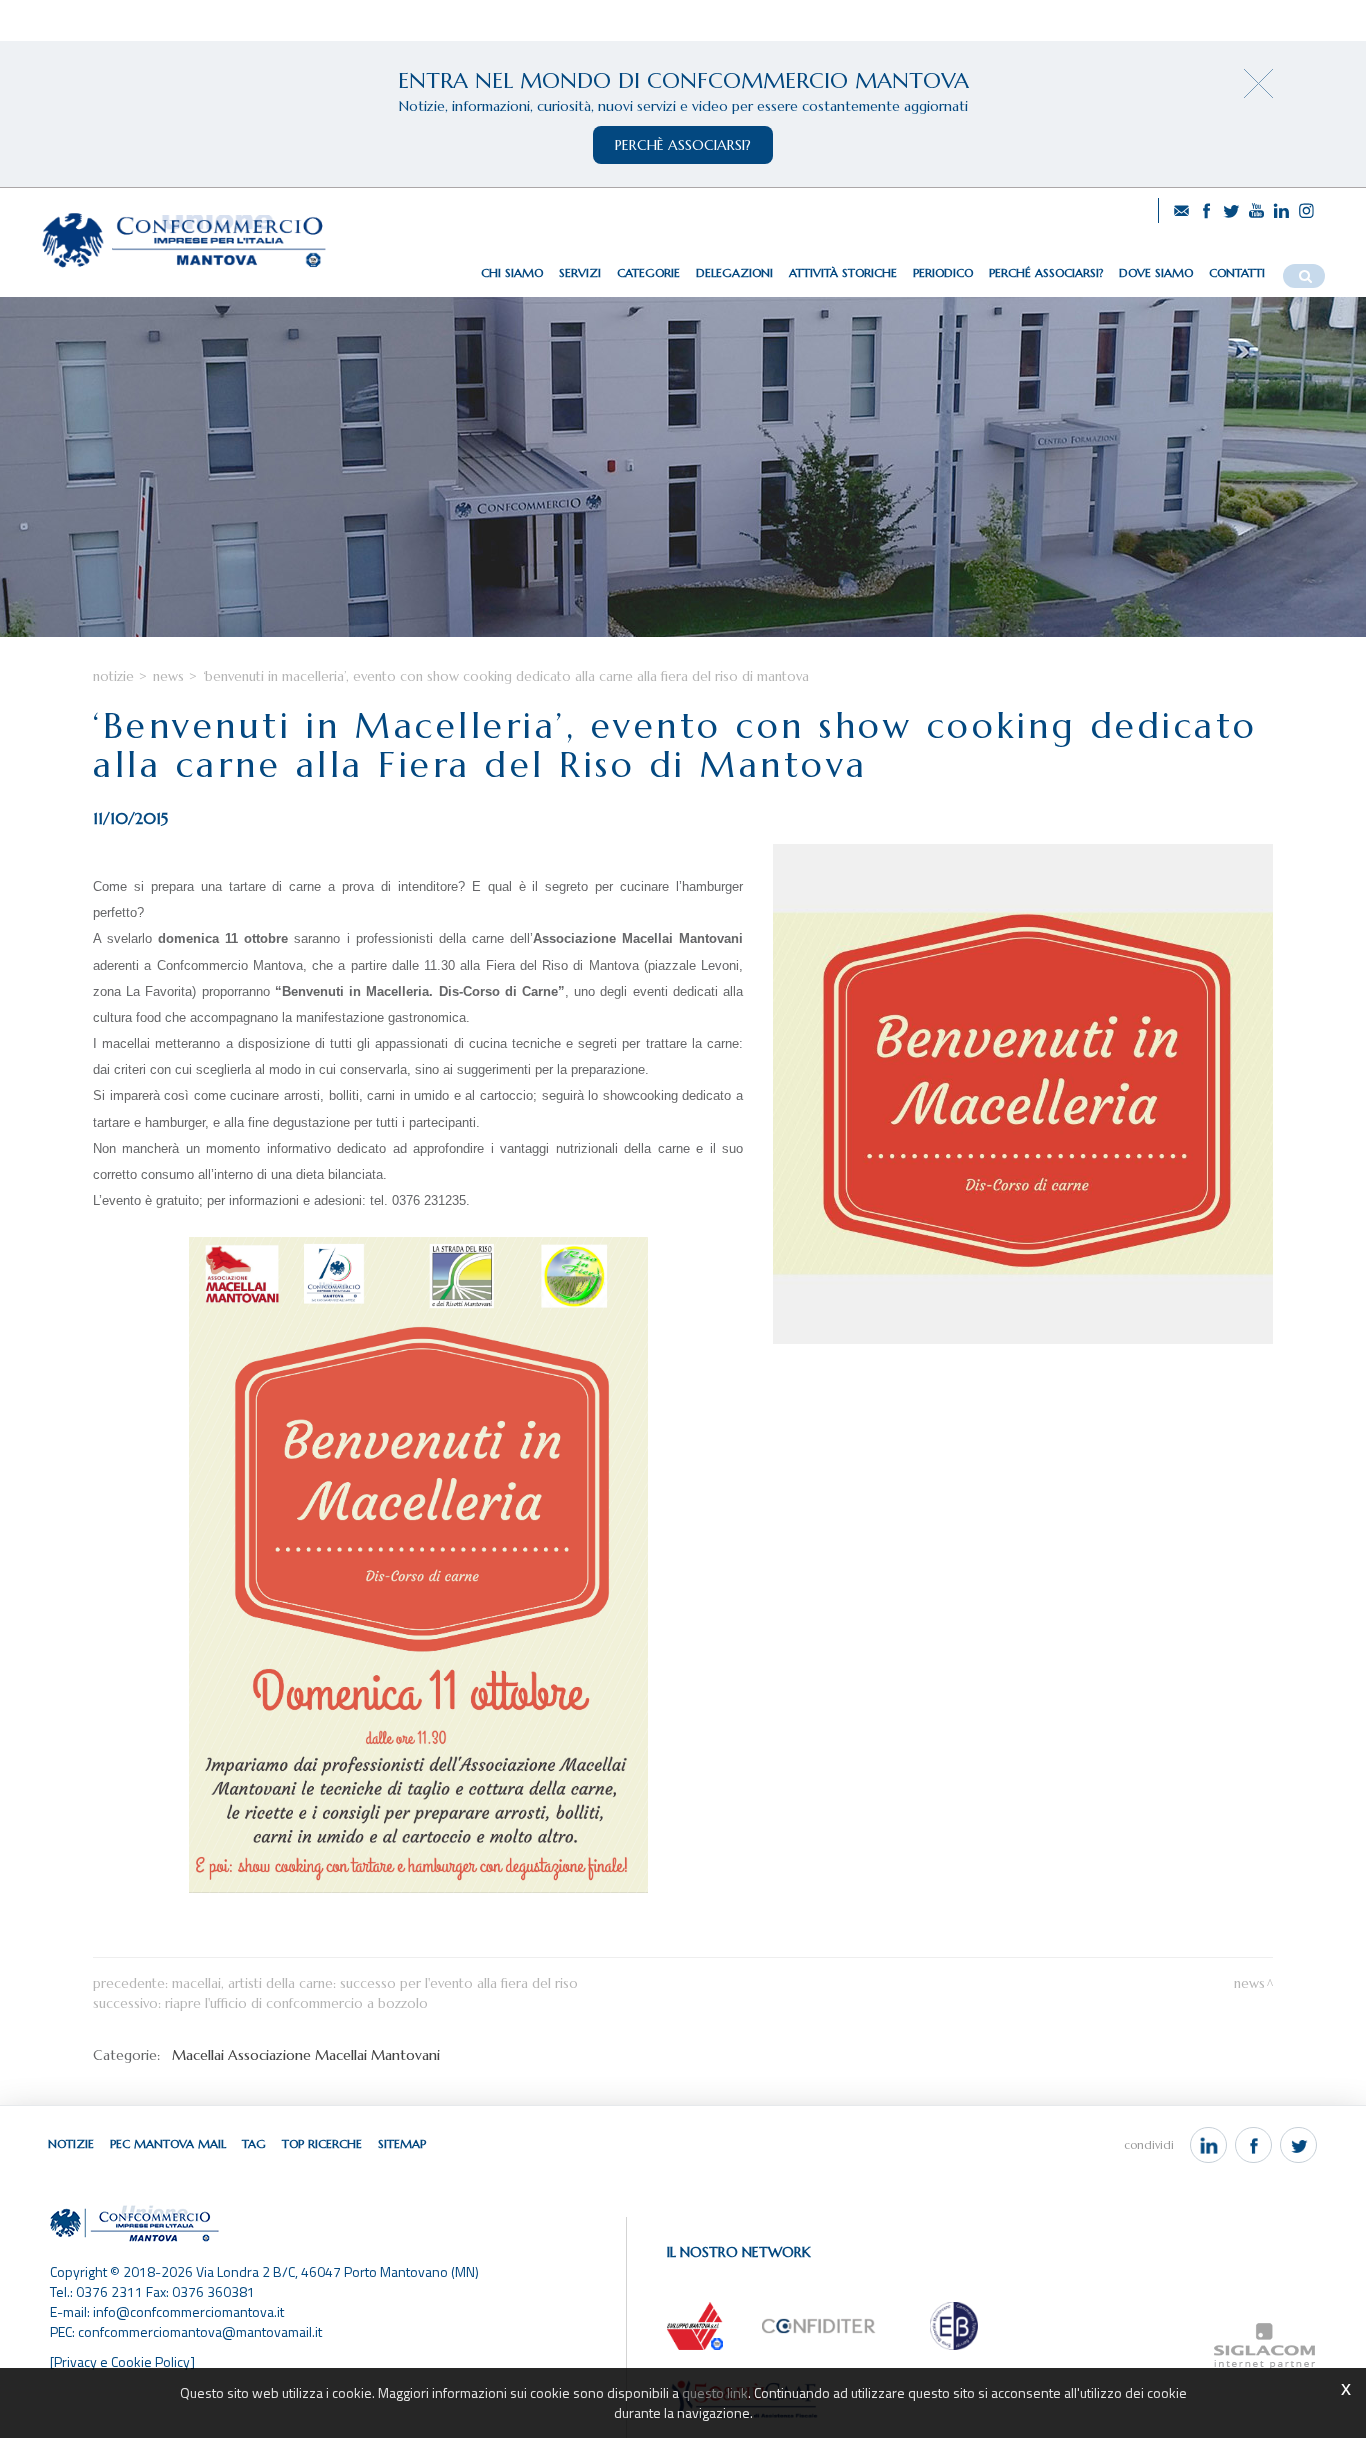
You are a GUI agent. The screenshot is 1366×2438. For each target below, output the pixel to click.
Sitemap (402, 2143)
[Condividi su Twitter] (1298, 2145)
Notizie (113, 676)
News (168, 676)
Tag (254, 2143)
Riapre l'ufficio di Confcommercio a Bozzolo (296, 2003)
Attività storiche (843, 272)
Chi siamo (512, 272)
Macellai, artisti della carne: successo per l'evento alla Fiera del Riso (375, 1983)
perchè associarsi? (683, 145)
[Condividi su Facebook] (1253, 2145)
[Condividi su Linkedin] (1208, 2145)
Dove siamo (1156, 272)
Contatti (1237, 272)
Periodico (943, 272)
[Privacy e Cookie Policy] (122, 2361)
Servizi (580, 272)
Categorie (648, 272)
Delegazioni (734, 272)
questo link (715, 2392)
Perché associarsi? (1046, 272)
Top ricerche (322, 2143)
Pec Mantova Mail (168, 2143)
